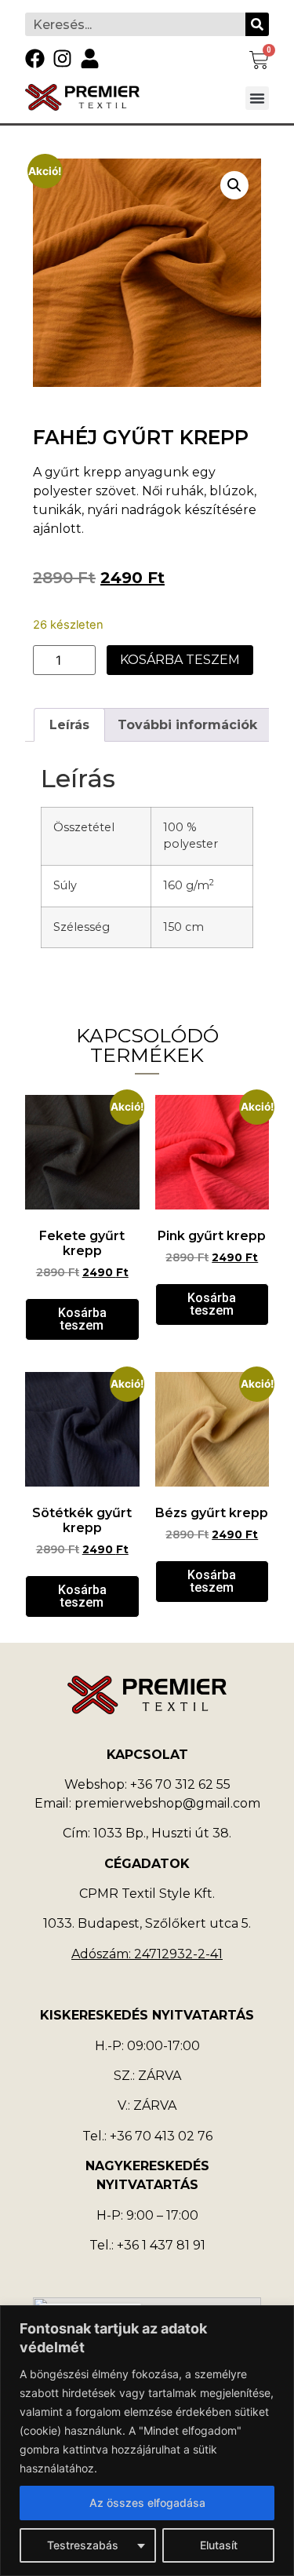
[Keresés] (257, 24)
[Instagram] (62, 58)
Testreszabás (83, 2545)
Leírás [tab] (69, 725)
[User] (90, 58)
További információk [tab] (187, 725)
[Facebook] (35, 58)
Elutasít (219, 2545)
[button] (257, 98)
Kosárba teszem (180, 660)
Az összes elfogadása (147, 2503)
